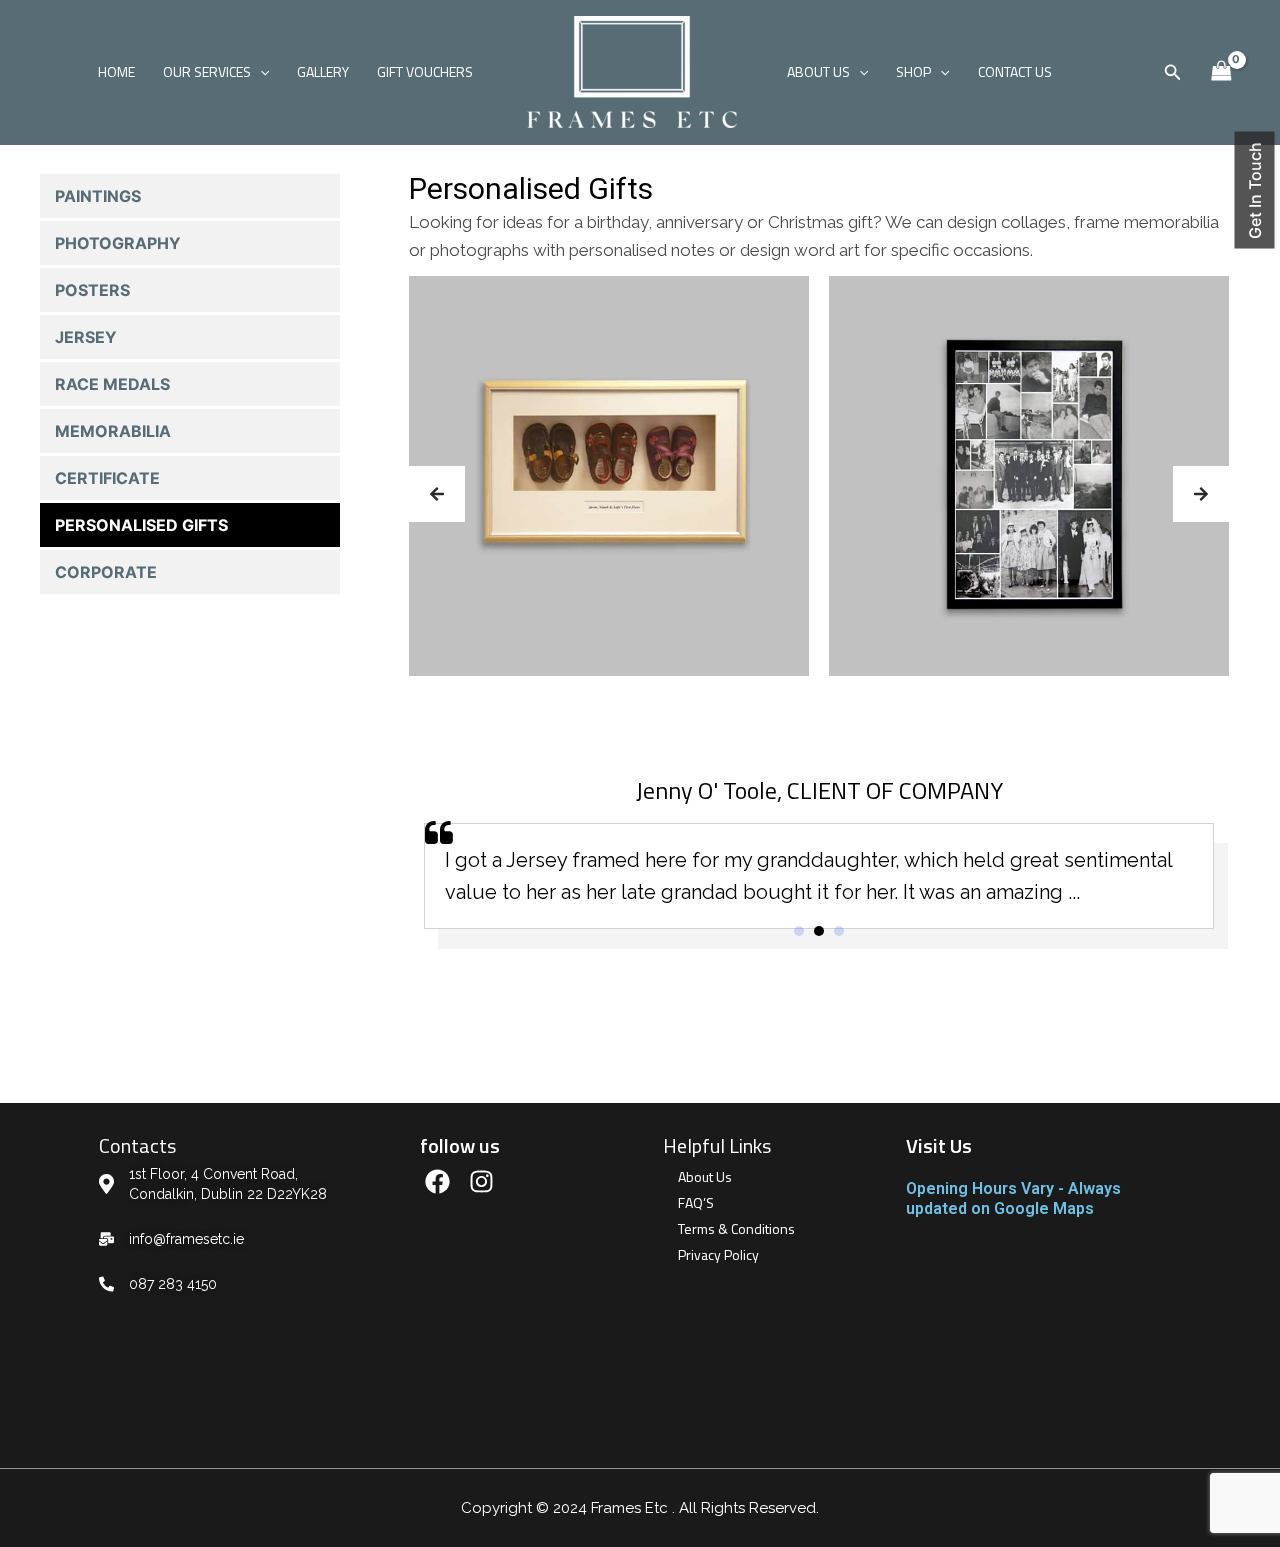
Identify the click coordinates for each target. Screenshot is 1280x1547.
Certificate (107, 478)
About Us (705, 1176)
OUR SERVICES (207, 71)
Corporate (106, 572)
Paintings (98, 196)
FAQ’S (696, 1202)
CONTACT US (1015, 71)
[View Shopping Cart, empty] (1221, 71)
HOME (116, 71)
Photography (118, 243)
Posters (92, 290)
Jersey (86, 337)
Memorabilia (113, 431)
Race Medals (112, 384)
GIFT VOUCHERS (425, 71)
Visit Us (939, 1145)
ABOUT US (818, 71)
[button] (437, 494)
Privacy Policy (718, 1254)
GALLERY (323, 71)
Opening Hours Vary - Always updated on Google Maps (1013, 1198)
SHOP (913, 71)
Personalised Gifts (141, 525)
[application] (260, 72)
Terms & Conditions (736, 1228)
